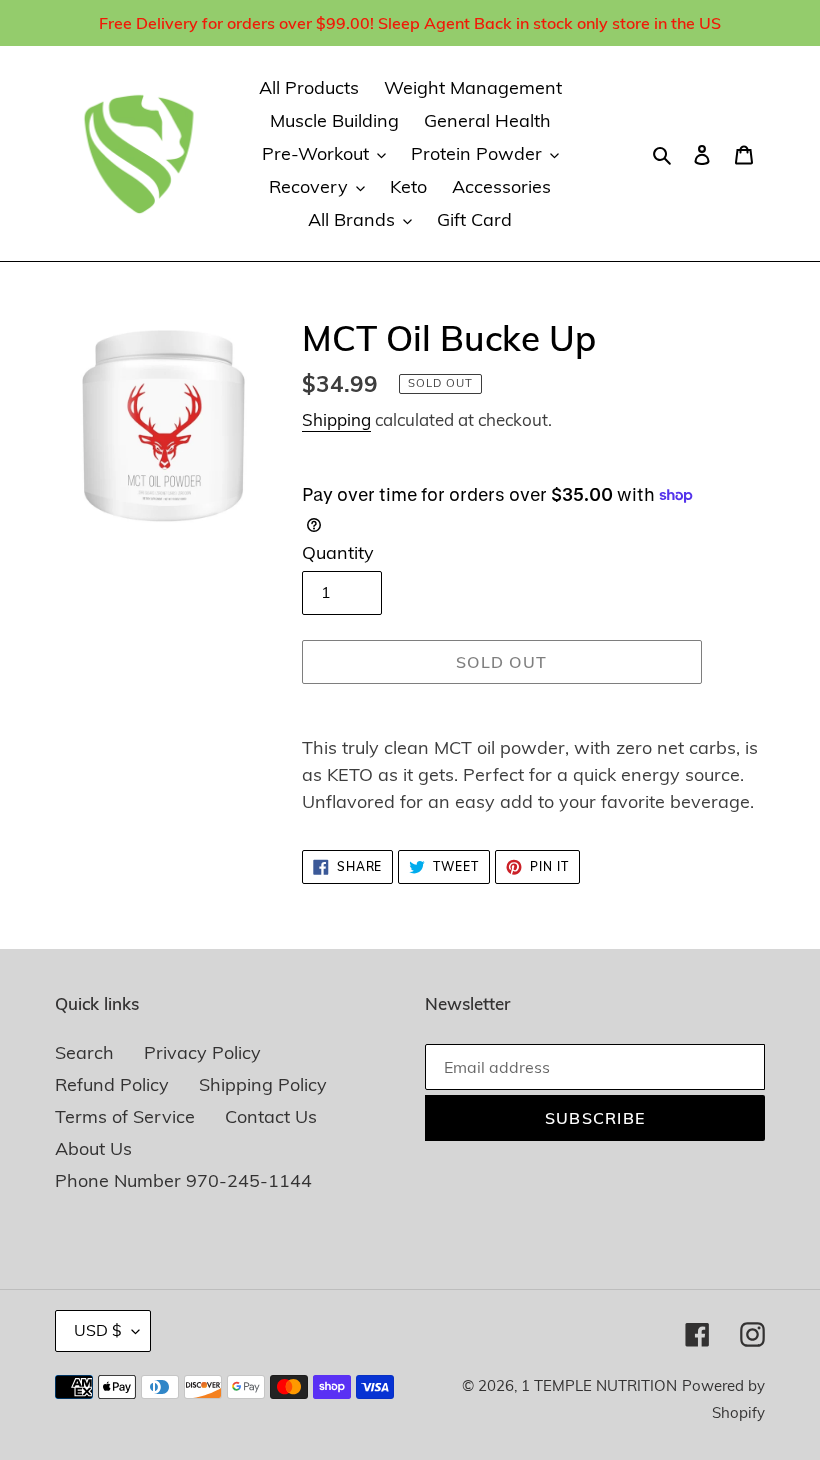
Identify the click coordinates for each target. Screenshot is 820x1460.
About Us (93, 1148)
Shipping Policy (263, 1084)
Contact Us (271, 1116)
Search (84, 1052)
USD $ (98, 1330)
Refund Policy (112, 1084)
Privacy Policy (202, 1052)
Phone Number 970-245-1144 (183, 1180)
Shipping (336, 419)
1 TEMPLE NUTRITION (599, 1385)
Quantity (338, 552)
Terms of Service (125, 1116)
